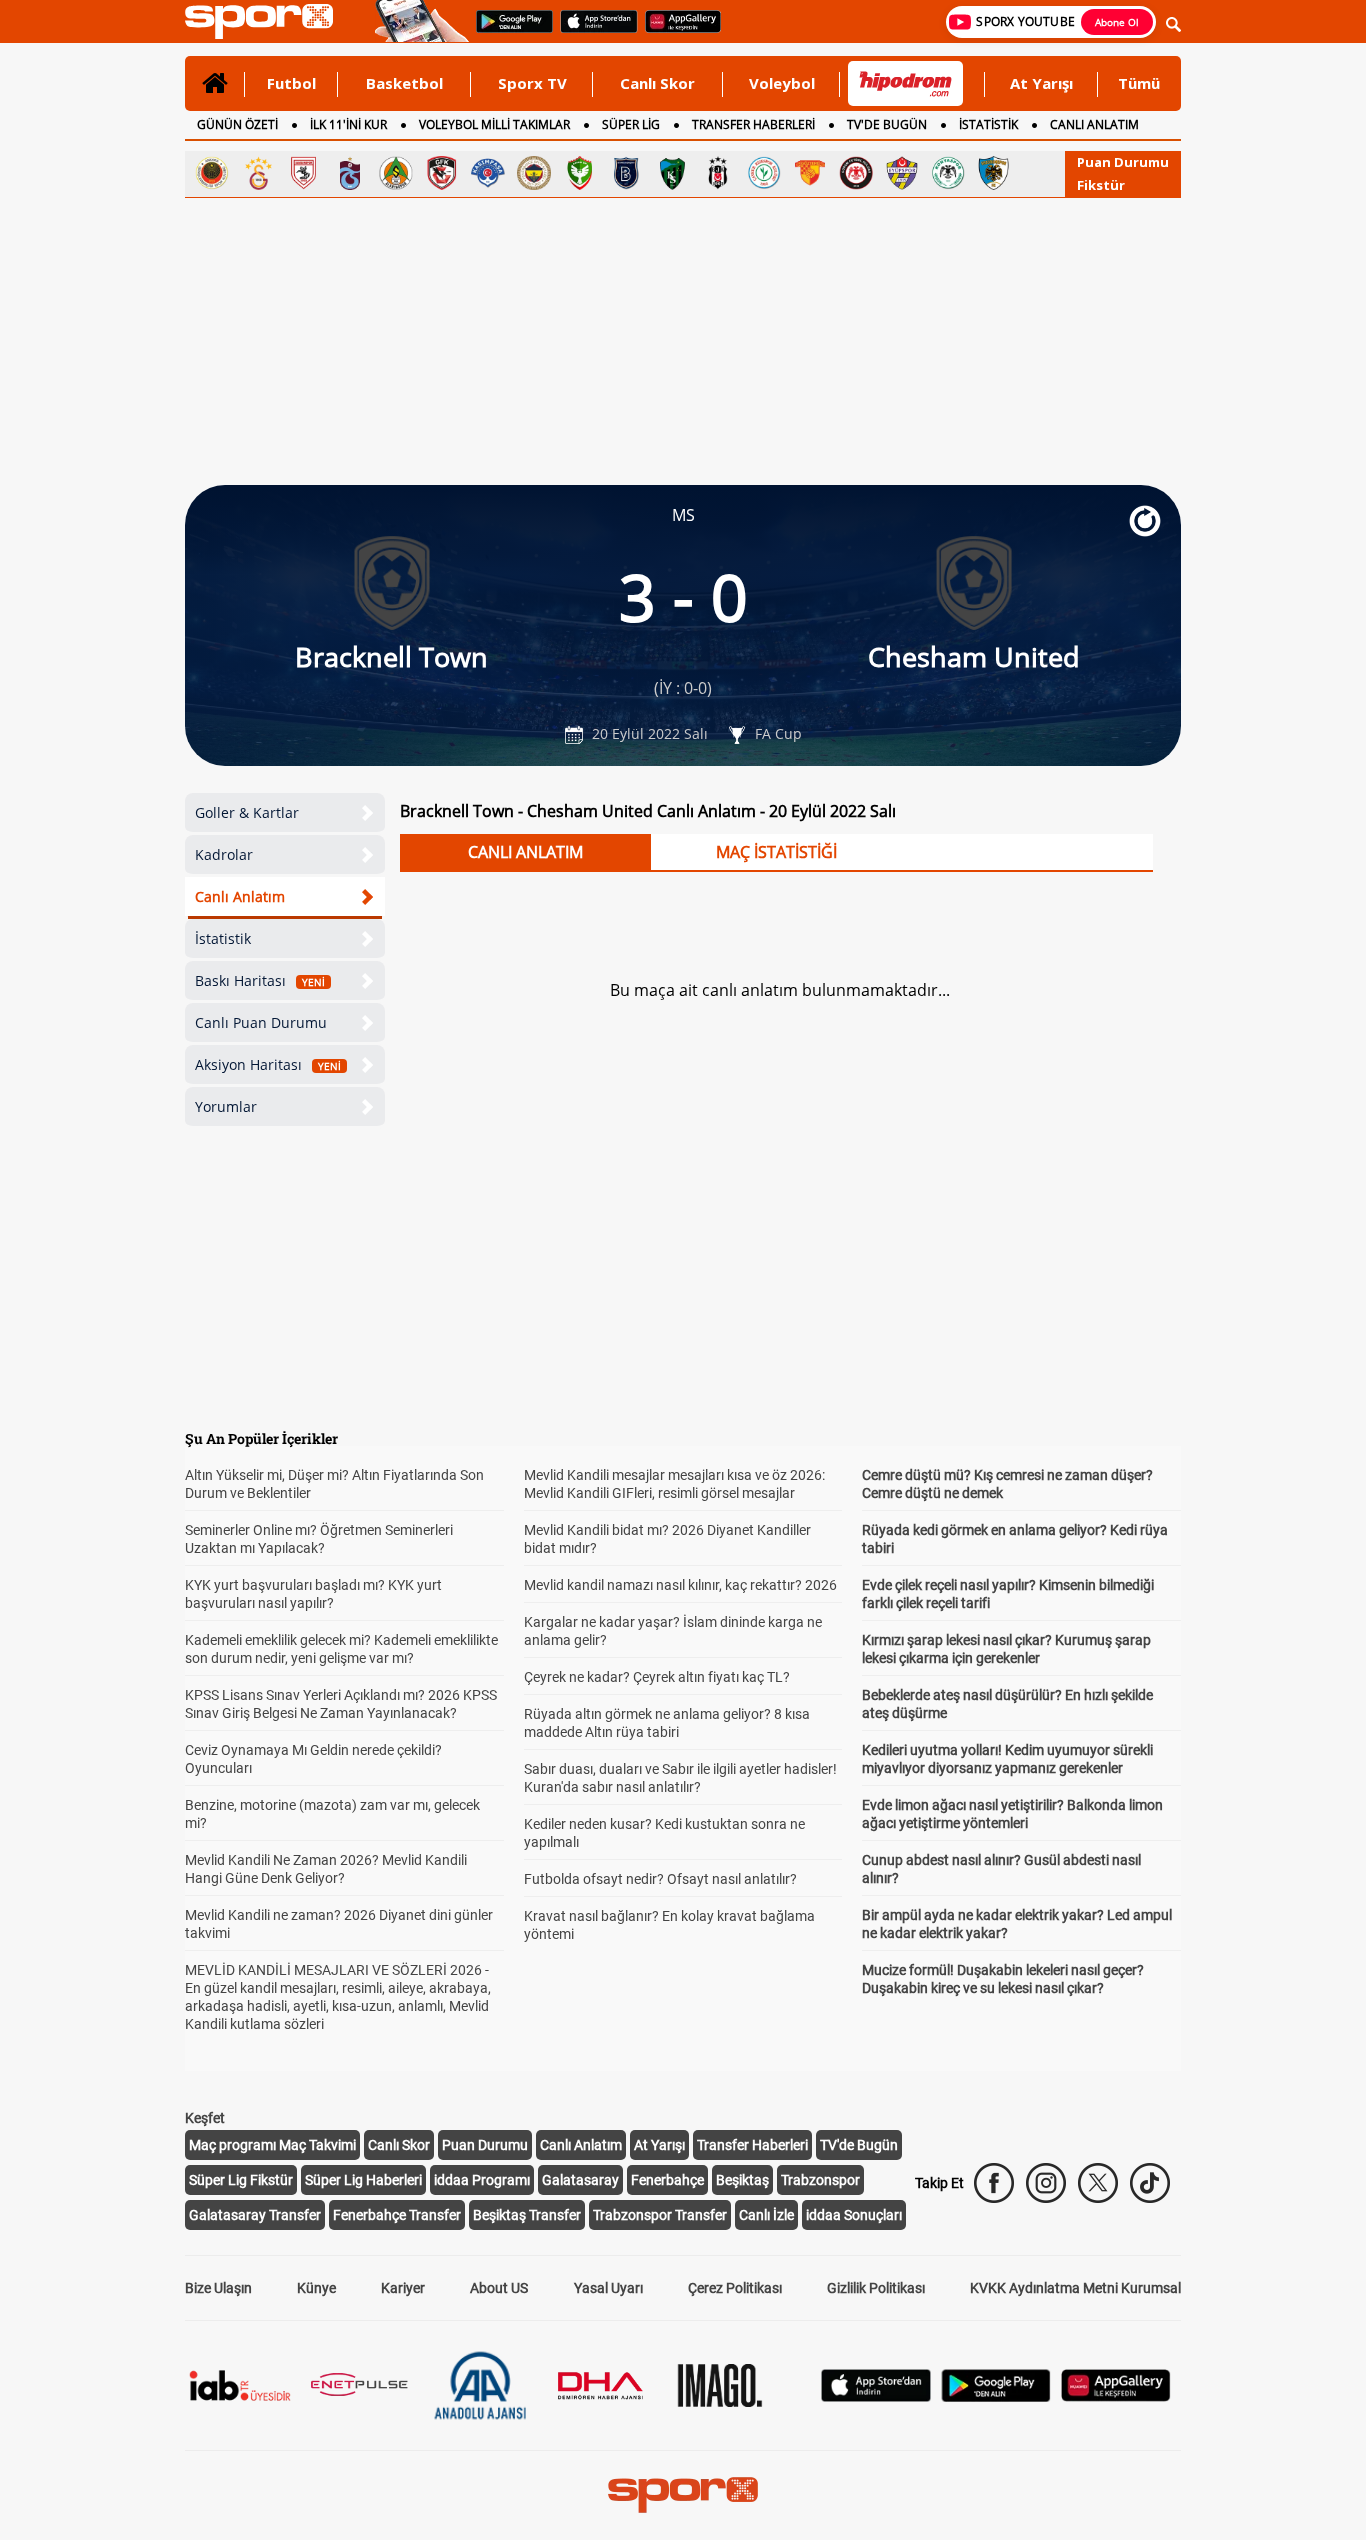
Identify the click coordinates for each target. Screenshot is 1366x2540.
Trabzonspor (820, 2180)
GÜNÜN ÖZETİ (237, 124)
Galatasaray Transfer (255, 2215)
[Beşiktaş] (718, 173)
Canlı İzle (766, 2215)
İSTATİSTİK (988, 124)
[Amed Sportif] (580, 173)
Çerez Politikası (735, 2288)
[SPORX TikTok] (1150, 2183)
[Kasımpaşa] (488, 173)
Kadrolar (224, 854)
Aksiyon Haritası (268, 1064)
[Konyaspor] (948, 173)
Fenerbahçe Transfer (397, 2215)
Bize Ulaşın (218, 2288)
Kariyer (403, 2288)
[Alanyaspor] (396, 173)
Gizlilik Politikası (876, 2288)
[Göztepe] (810, 173)
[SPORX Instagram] (1046, 2183)
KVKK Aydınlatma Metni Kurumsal (1075, 2288)
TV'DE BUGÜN (887, 124)
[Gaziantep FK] (442, 173)
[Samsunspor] (304, 173)
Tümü (1139, 83)
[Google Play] (996, 2396)
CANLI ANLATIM (1094, 124)
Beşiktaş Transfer (527, 2215)
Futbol (291, 83)
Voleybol (782, 83)
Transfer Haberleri (752, 2145)
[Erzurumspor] (994, 173)
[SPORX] (683, 2495)
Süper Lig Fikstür (241, 2180)
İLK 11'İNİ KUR (348, 124)
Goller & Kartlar (247, 812)
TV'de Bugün (859, 2145)
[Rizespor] (764, 173)
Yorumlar (226, 1106)
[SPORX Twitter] (1098, 2183)
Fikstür (1101, 185)
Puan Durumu (1123, 162)
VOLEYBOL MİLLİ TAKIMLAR (494, 124)
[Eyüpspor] (902, 173)
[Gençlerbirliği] (212, 173)
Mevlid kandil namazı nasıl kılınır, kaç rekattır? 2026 (680, 1585)
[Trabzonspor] (350, 173)
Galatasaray (580, 2180)
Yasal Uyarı (608, 2288)
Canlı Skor (657, 83)
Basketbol (404, 83)
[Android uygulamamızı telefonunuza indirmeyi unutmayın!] (508, 31)
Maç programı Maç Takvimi (272, 2145)
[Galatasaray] (258, 173)
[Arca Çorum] (856, 173)
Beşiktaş (742, 2180)
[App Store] (876, 2396)
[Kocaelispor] (672, 173)
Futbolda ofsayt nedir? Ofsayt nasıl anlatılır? (660, 1879)
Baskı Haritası (260, 980)
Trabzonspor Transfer (660, 2215)
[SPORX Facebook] (994, 2183)
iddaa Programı (482, 2180)
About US (499, 2288)
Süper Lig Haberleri (363, 2180)
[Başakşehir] (626, 173)
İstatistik (223, 938)
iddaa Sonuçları (854, 2215)
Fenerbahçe (667, 2180)
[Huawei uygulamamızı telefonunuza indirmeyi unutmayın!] (676, 31)
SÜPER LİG (631, 124)
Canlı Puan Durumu (261, 1022)
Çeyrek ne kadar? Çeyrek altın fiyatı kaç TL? (657, 1677)
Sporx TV (532, 83)
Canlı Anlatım (240, 896)
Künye (316, 2288)
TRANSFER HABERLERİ (753, 124)
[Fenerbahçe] (534, 173)
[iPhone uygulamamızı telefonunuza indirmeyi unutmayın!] (592, 31)
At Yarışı (1041, 83)
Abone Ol (1117, 22)
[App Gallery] (1116, 2396)
